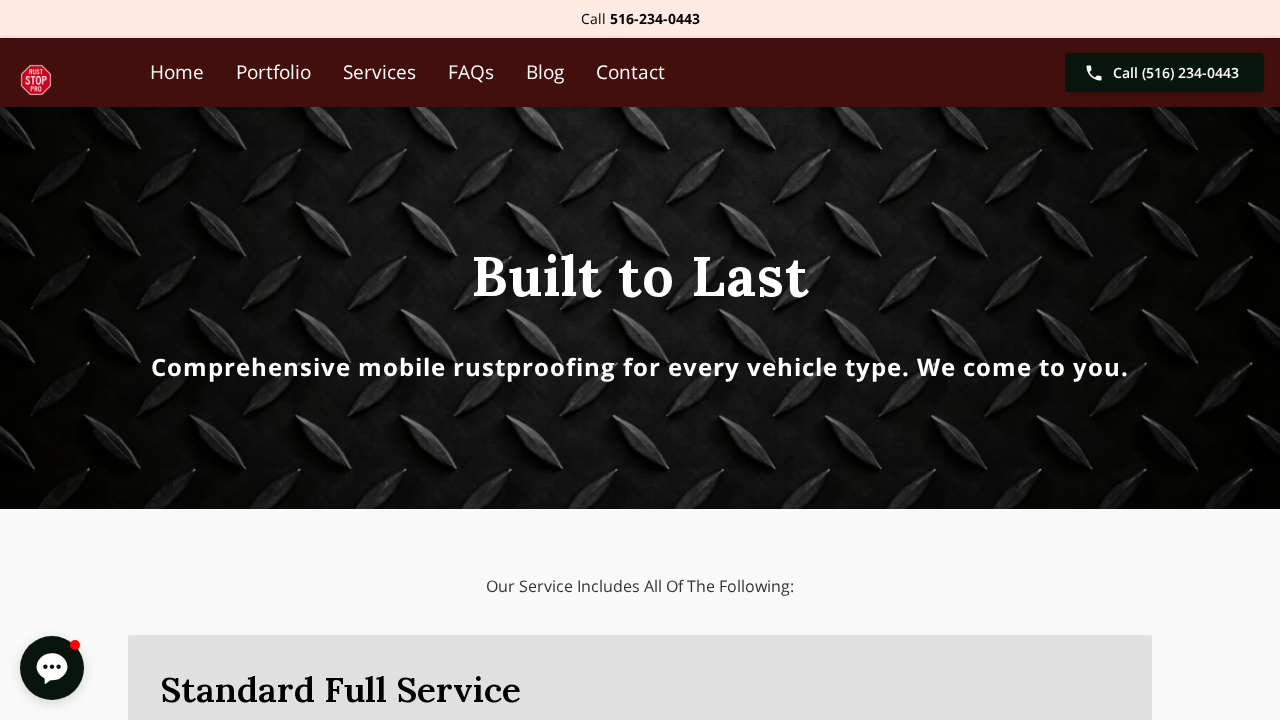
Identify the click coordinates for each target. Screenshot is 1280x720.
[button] (52, 668)
